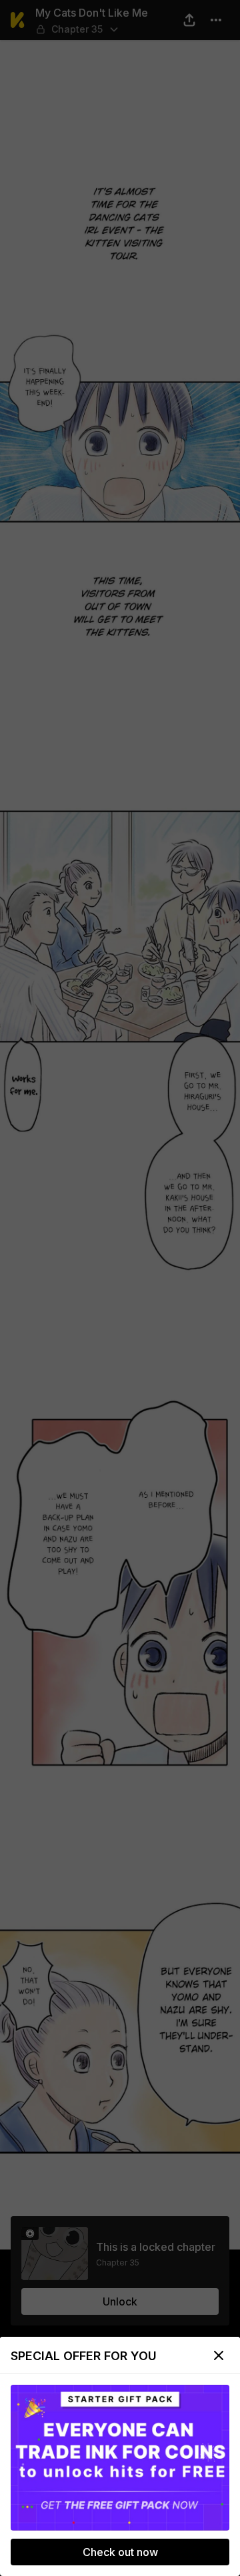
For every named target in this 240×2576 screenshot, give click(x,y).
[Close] (219, 2355)
